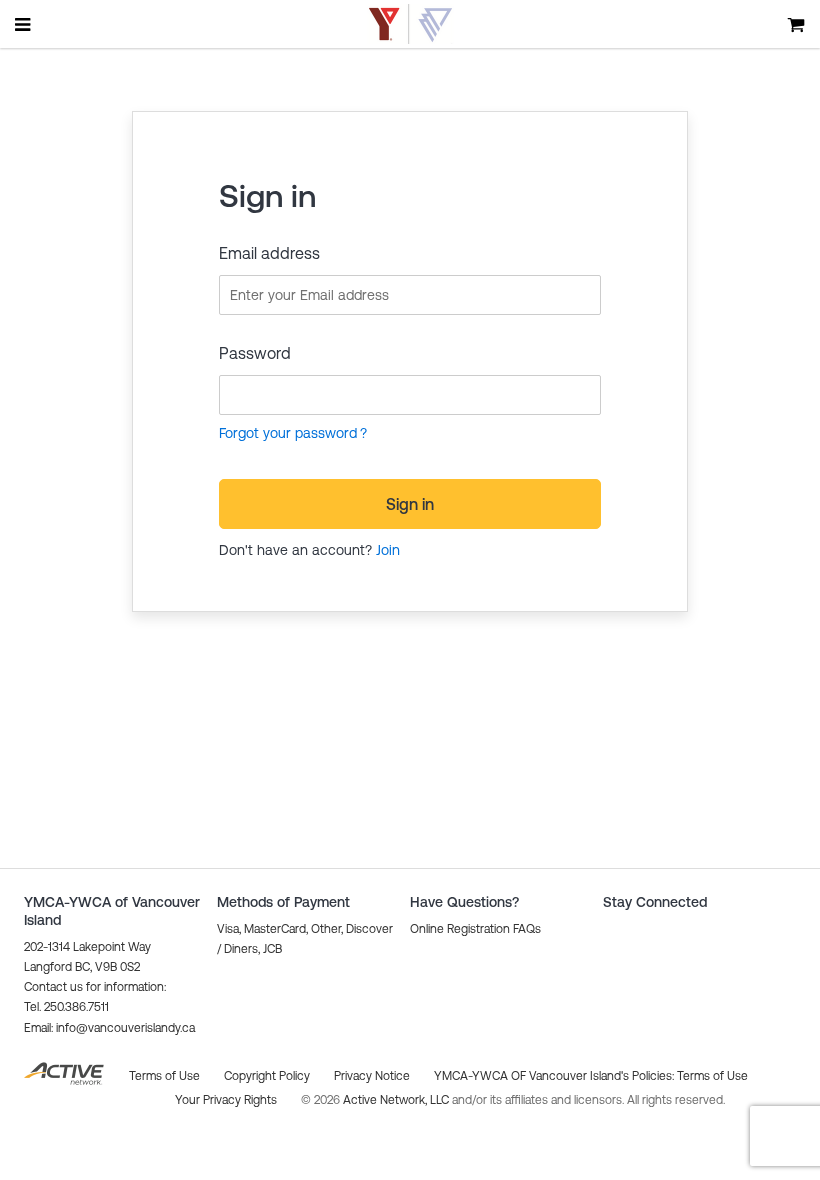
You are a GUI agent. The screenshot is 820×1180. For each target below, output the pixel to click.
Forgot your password (288, 433)
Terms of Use (712, 1076)
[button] (109, 1028)
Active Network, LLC (397, 1100)
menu (24, 24)
